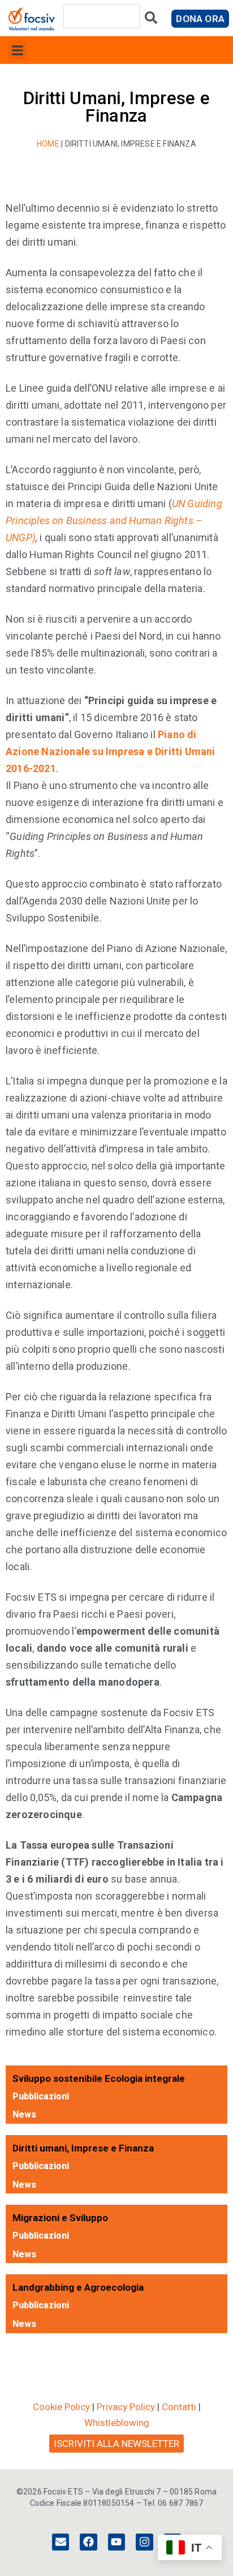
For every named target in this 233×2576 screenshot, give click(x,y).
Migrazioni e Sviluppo (60, 2218)
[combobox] (102, 16)
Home (48, 144)
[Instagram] (144, 2542)
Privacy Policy (126, 2407)
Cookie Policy (61, 2407)
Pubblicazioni (41, 2096)
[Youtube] (116, 2542)
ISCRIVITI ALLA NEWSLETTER (116, 2444)
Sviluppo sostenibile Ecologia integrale (99, 2078)
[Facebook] (88, 2542)
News (24, 2114)
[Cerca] (151, 20)
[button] (17, 50)
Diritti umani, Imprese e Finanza (83, 2148)
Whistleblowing (117, 2423)
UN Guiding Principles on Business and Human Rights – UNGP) (114, 520)
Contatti (179, 2407)
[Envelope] (61, 2542)
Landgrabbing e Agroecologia (78, 2287)
